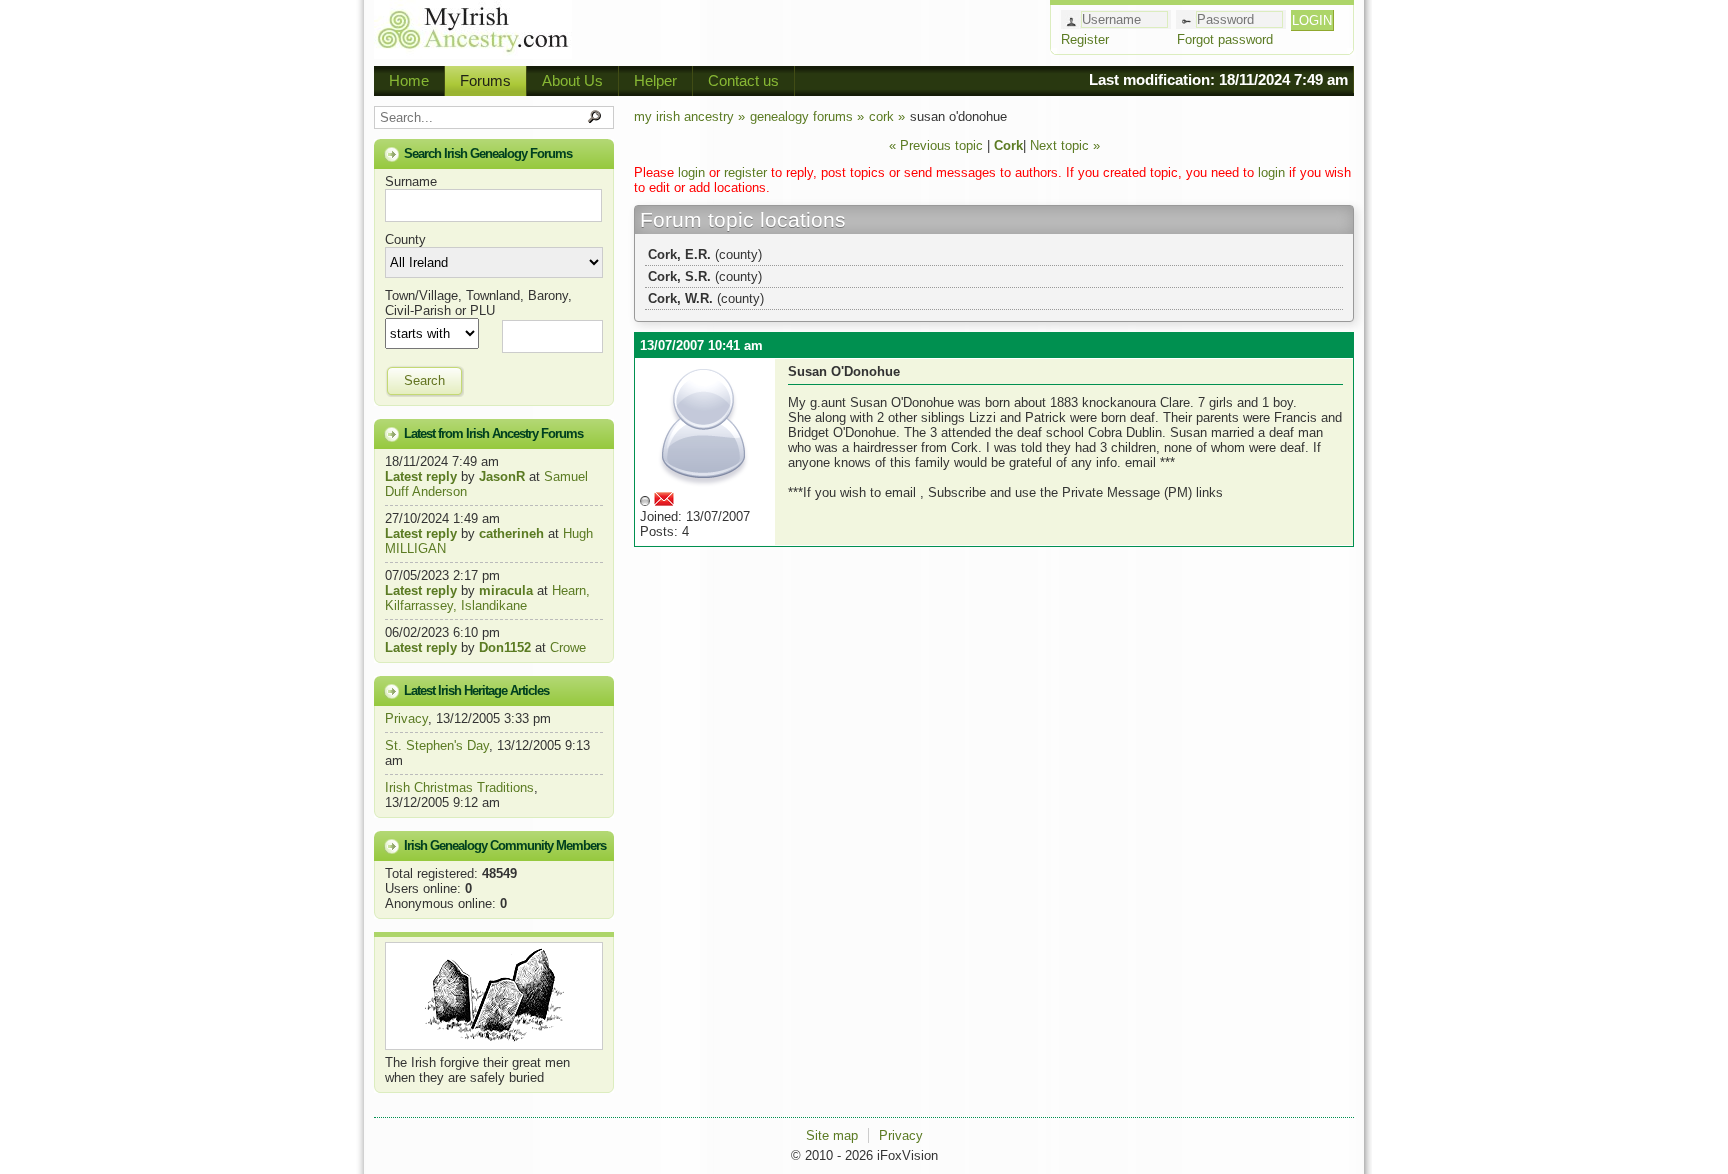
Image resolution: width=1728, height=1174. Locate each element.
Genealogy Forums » (807, 116)
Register (1085, 39)
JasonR (502, 476)
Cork (1008, 145)
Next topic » (1065, 145)
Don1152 (505, 647)
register (745, 172)
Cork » (887, 116)
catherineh (511, 533)
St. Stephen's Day (437, 745)
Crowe (568, 647)
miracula (506, 590)
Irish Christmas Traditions (459, 787)
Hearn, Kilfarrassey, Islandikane (487, 598)
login (691, 172)
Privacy (406, 718)
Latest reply (421, 476)
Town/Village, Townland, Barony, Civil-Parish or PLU (478, 303)
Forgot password (1225, 39)
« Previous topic (936, 145)
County (405, 239)
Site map (832, 1135)
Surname (411, 181)
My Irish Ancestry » (689, 116)
